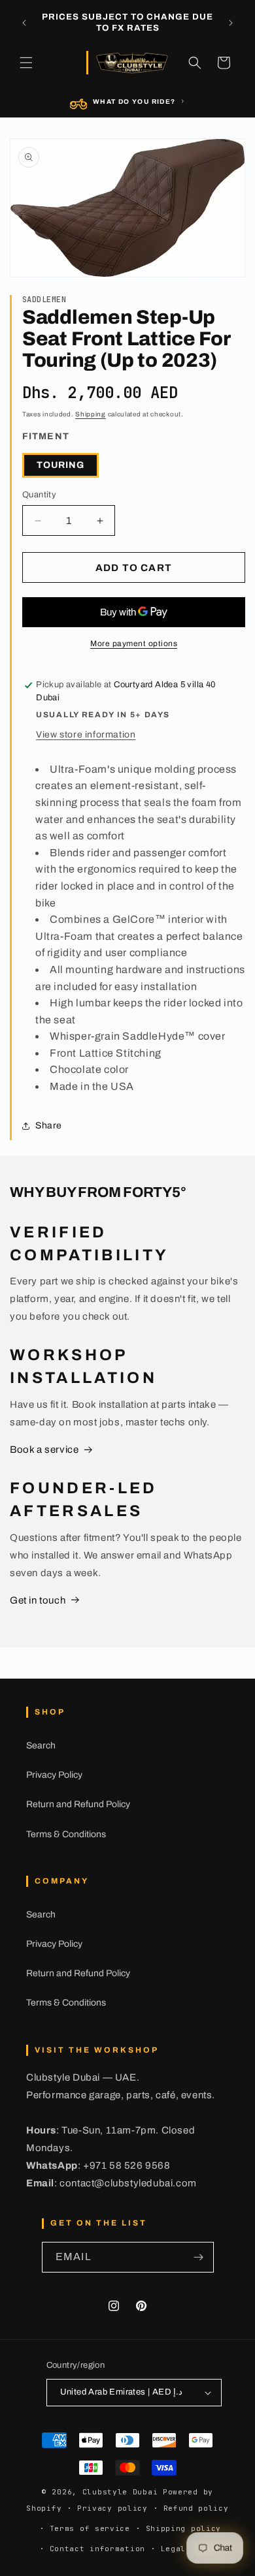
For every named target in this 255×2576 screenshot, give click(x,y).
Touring (60, 465)
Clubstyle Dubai (120, 2492)
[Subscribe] (199, 2257)
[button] (26, 63)
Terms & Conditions (66, 1834)
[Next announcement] (231, 23)
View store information (86, 735)
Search (41, 1746)
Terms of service (90, 2528)
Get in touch (38, 1600)
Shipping (91, 414)
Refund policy (196, 2508)
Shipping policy (184, 2528)
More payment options (134, 644)
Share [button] (49, 1125)
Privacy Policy (54, 1775)
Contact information (97, 2549)
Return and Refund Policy (78, 1804)
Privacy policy (112, 2508)
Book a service (44, 1450)
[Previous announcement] (24, 23)
